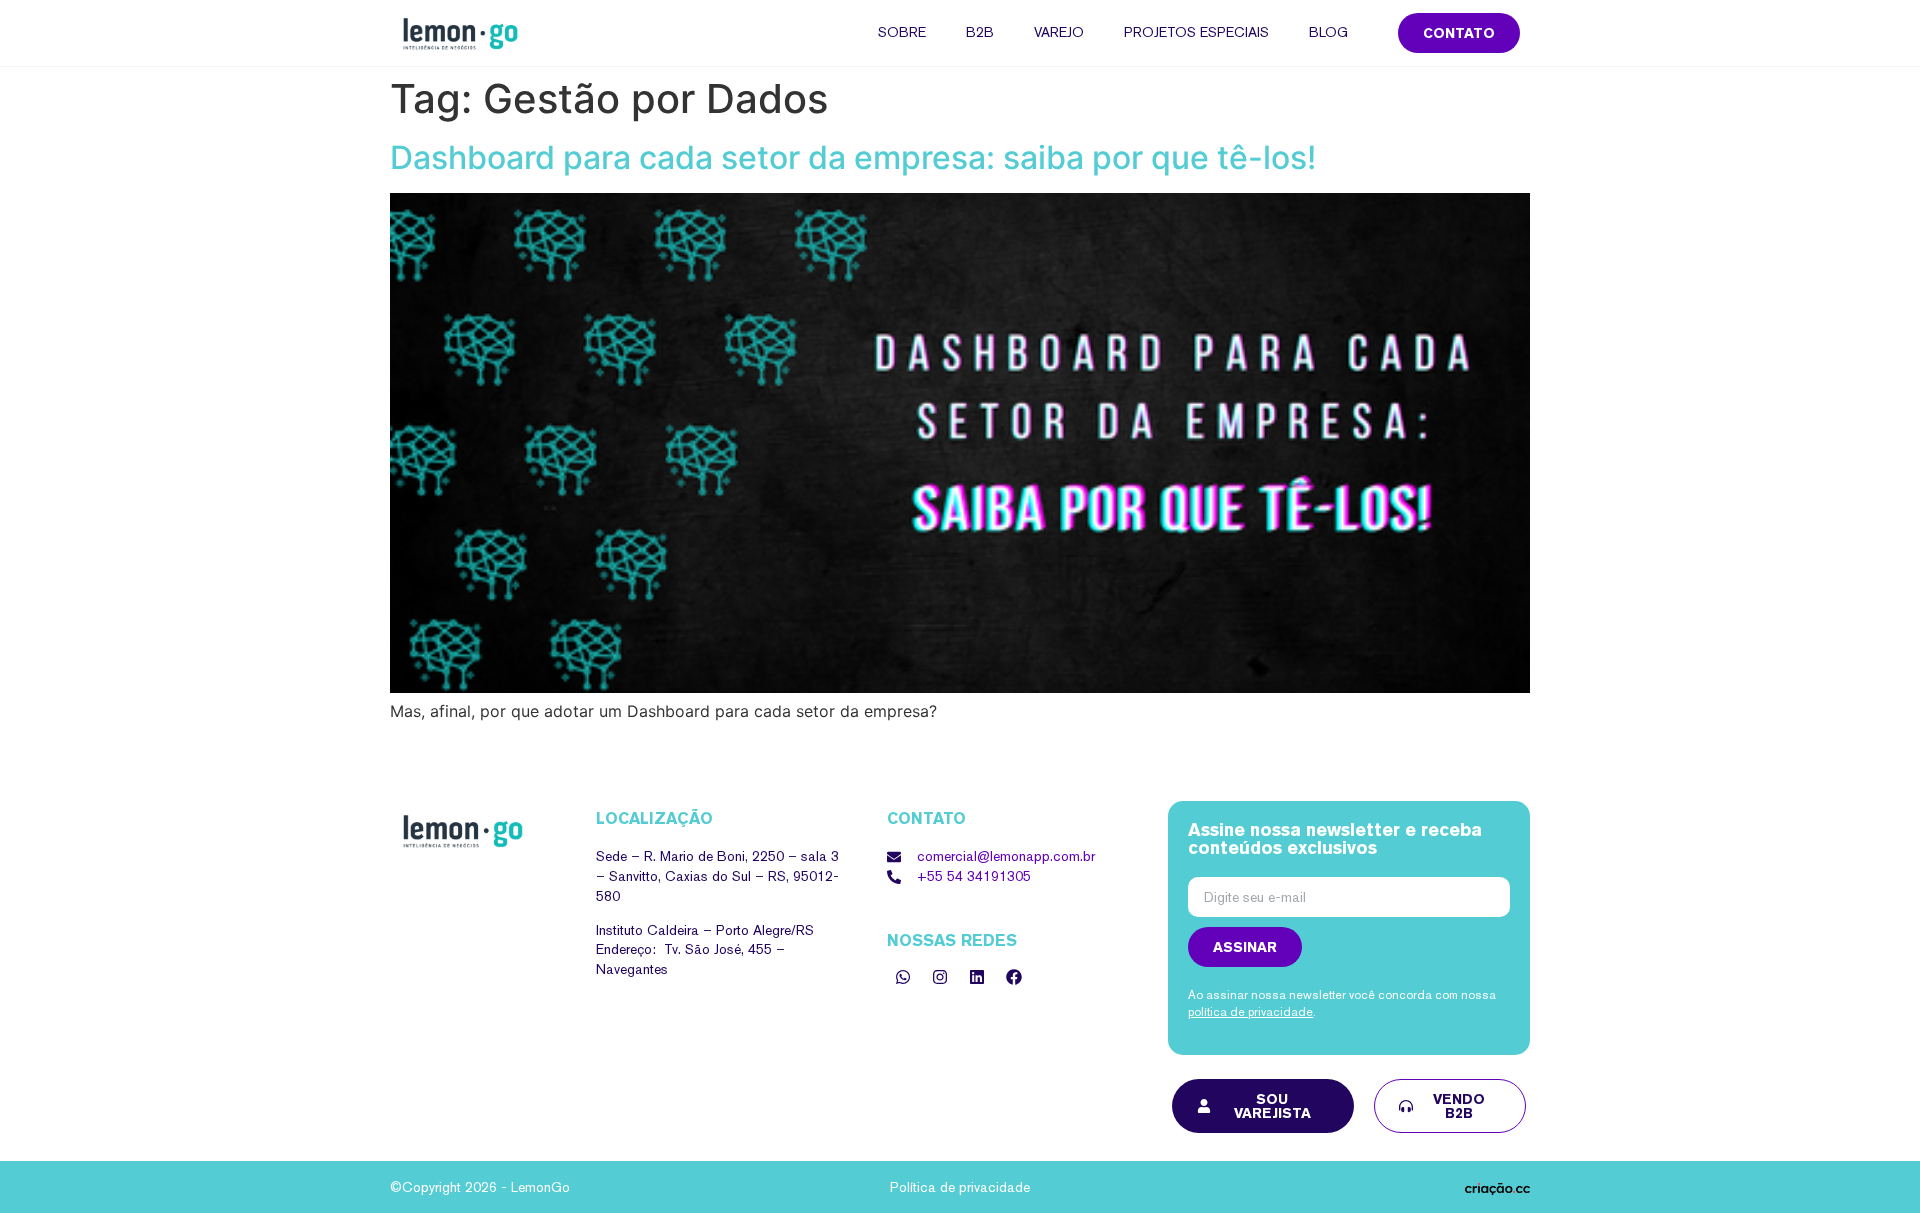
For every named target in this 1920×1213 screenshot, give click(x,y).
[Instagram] (940, 977)
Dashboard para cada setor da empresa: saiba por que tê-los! (853, 157)
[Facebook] (1014, 977)
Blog (1328, 32)
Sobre (902, 32)
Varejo (1059, 32)
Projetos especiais (1196, 32)
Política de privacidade (960, 1187)
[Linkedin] (977, 977)
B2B (980, 32)
